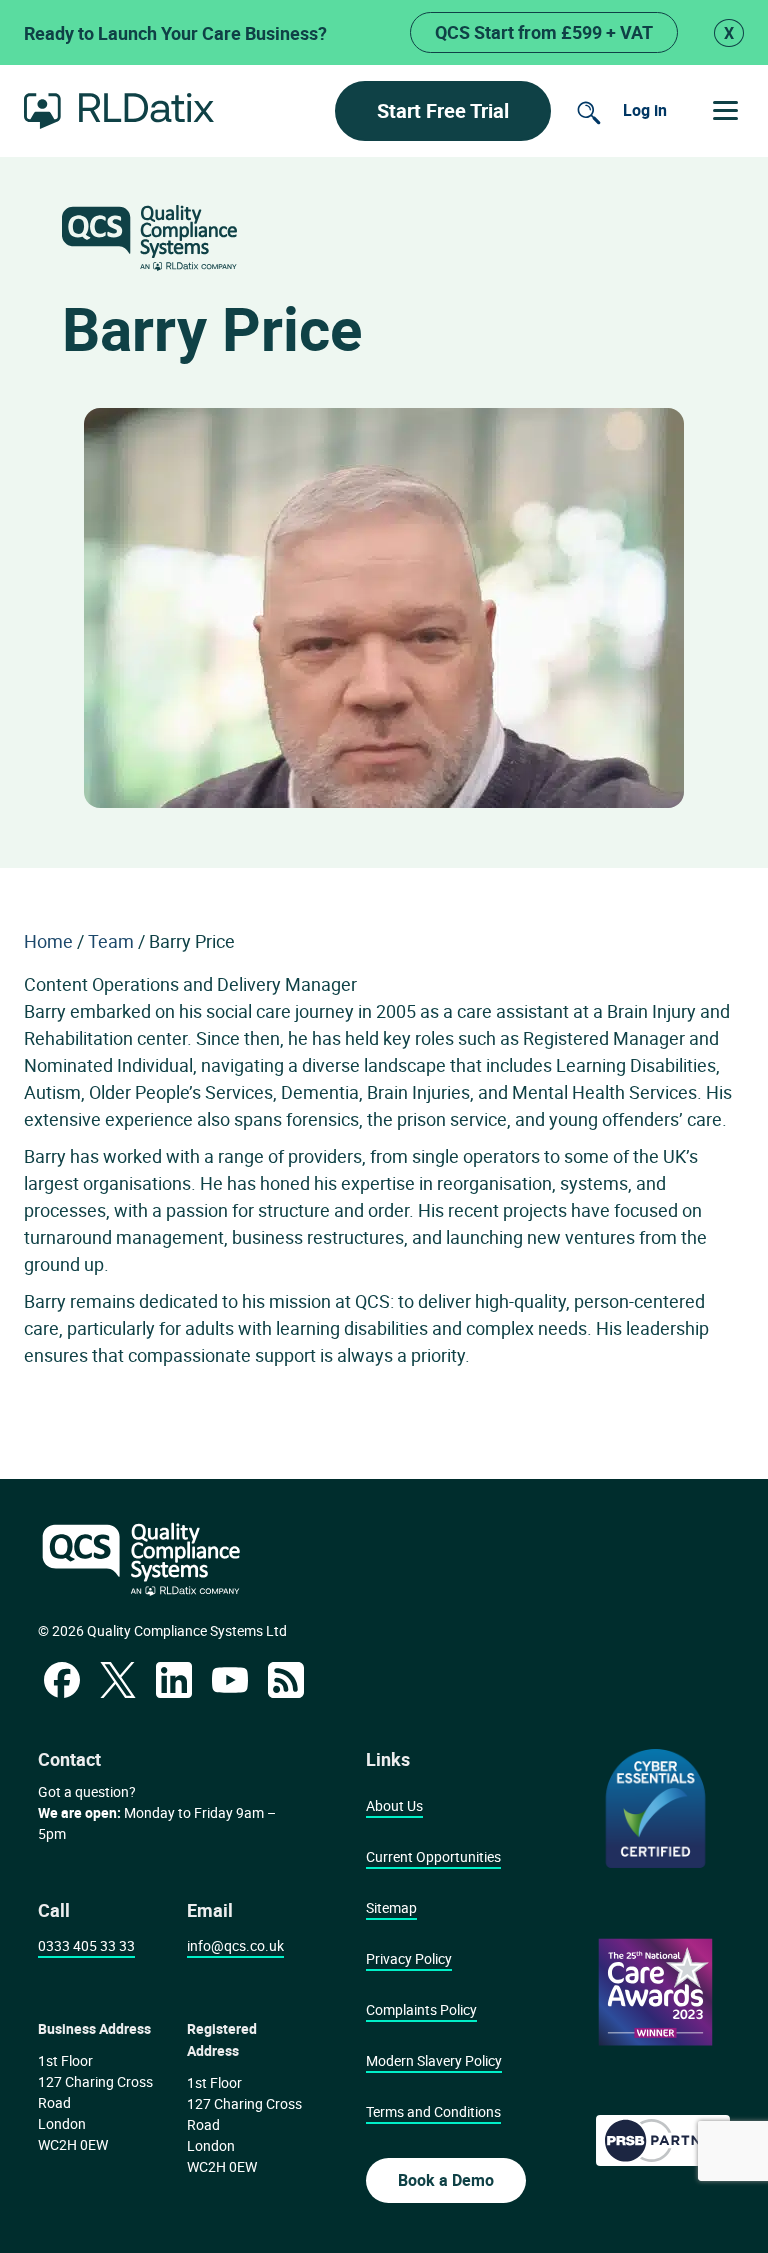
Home (48, 941)
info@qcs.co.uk (235, 1945)
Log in (645, 110)
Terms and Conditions (433, 2111)
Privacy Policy (409, 1958)
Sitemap (391, 1907)
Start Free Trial (443, 110)
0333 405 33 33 (86, 1945)
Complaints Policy (421, 2009)
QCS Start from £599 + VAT (544, 32)
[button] (725, 110)
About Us (394, 1805)
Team (111, 941)
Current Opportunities (433, 1856)
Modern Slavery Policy (434, 2060)
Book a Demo (446, 2180)
